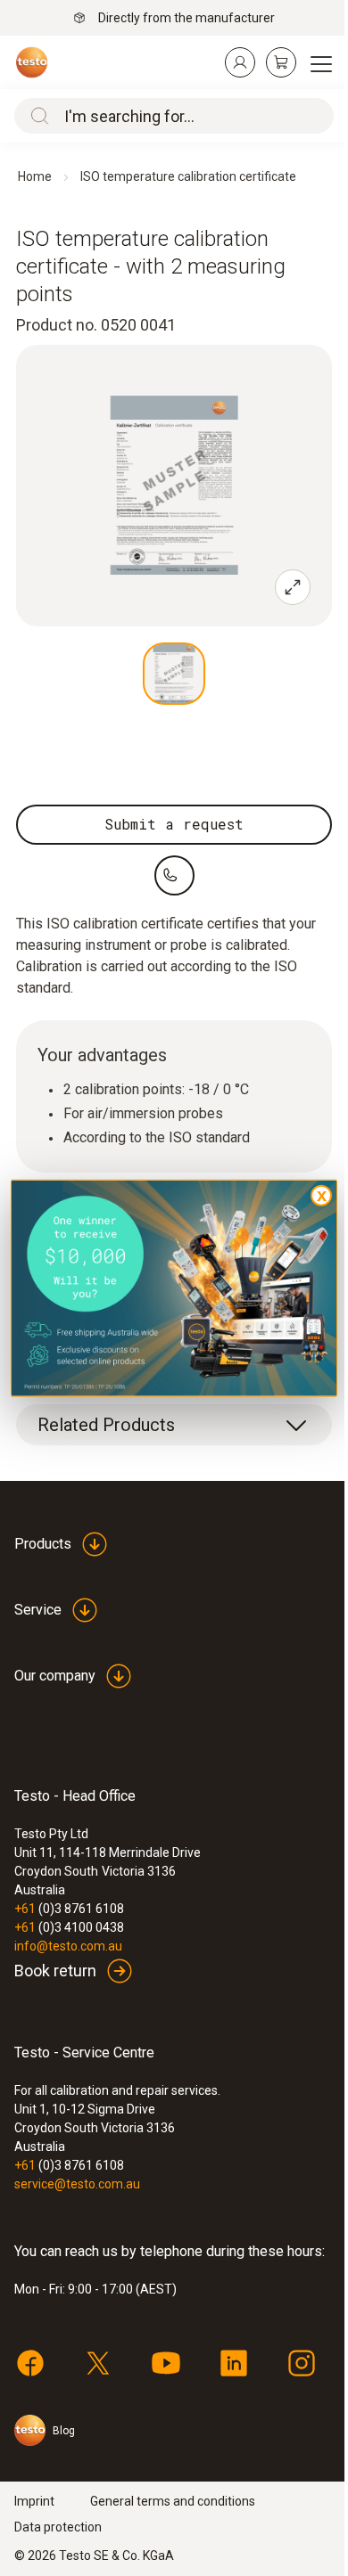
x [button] (322, 1194)
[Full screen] (293, 587)
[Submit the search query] (36, 116)
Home (35, 176)
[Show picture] (174, 674)
